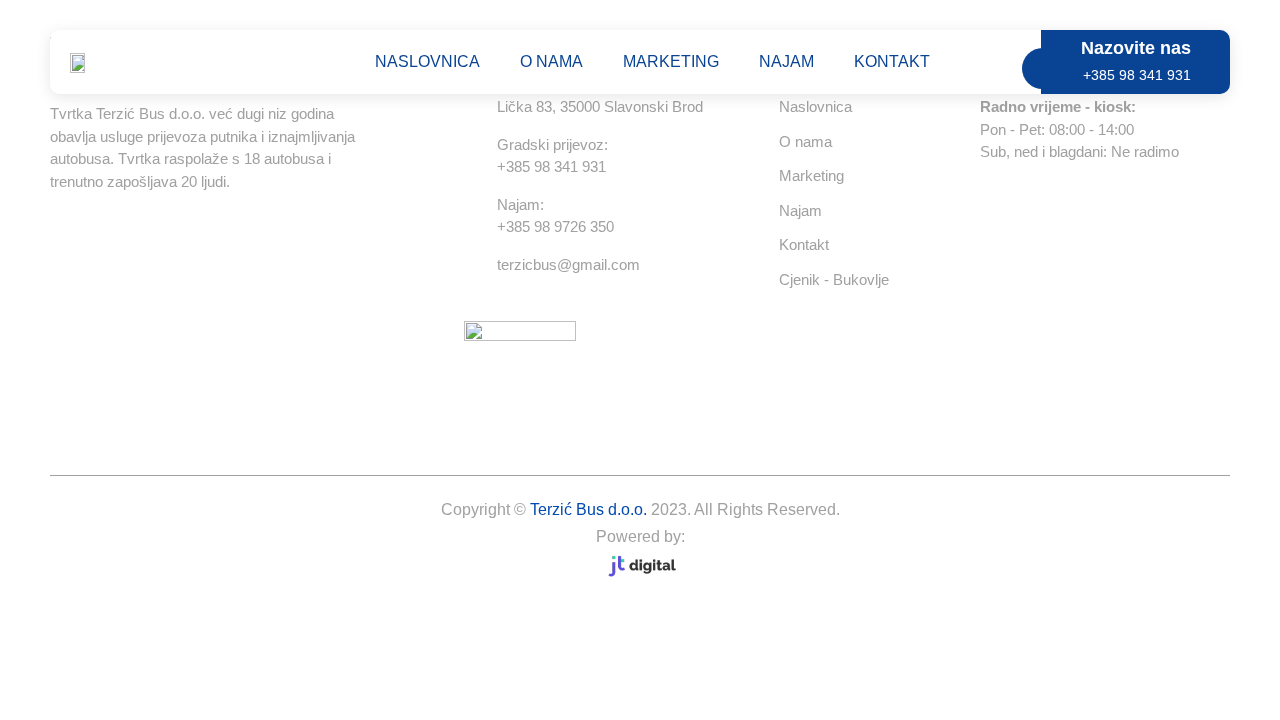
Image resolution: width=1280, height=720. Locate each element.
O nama (551, 61)
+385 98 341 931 (1137, 75)
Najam (786, 61)
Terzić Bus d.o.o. (588, 509)
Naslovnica (427, 61)
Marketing (671, 61)
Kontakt (892, 61)
